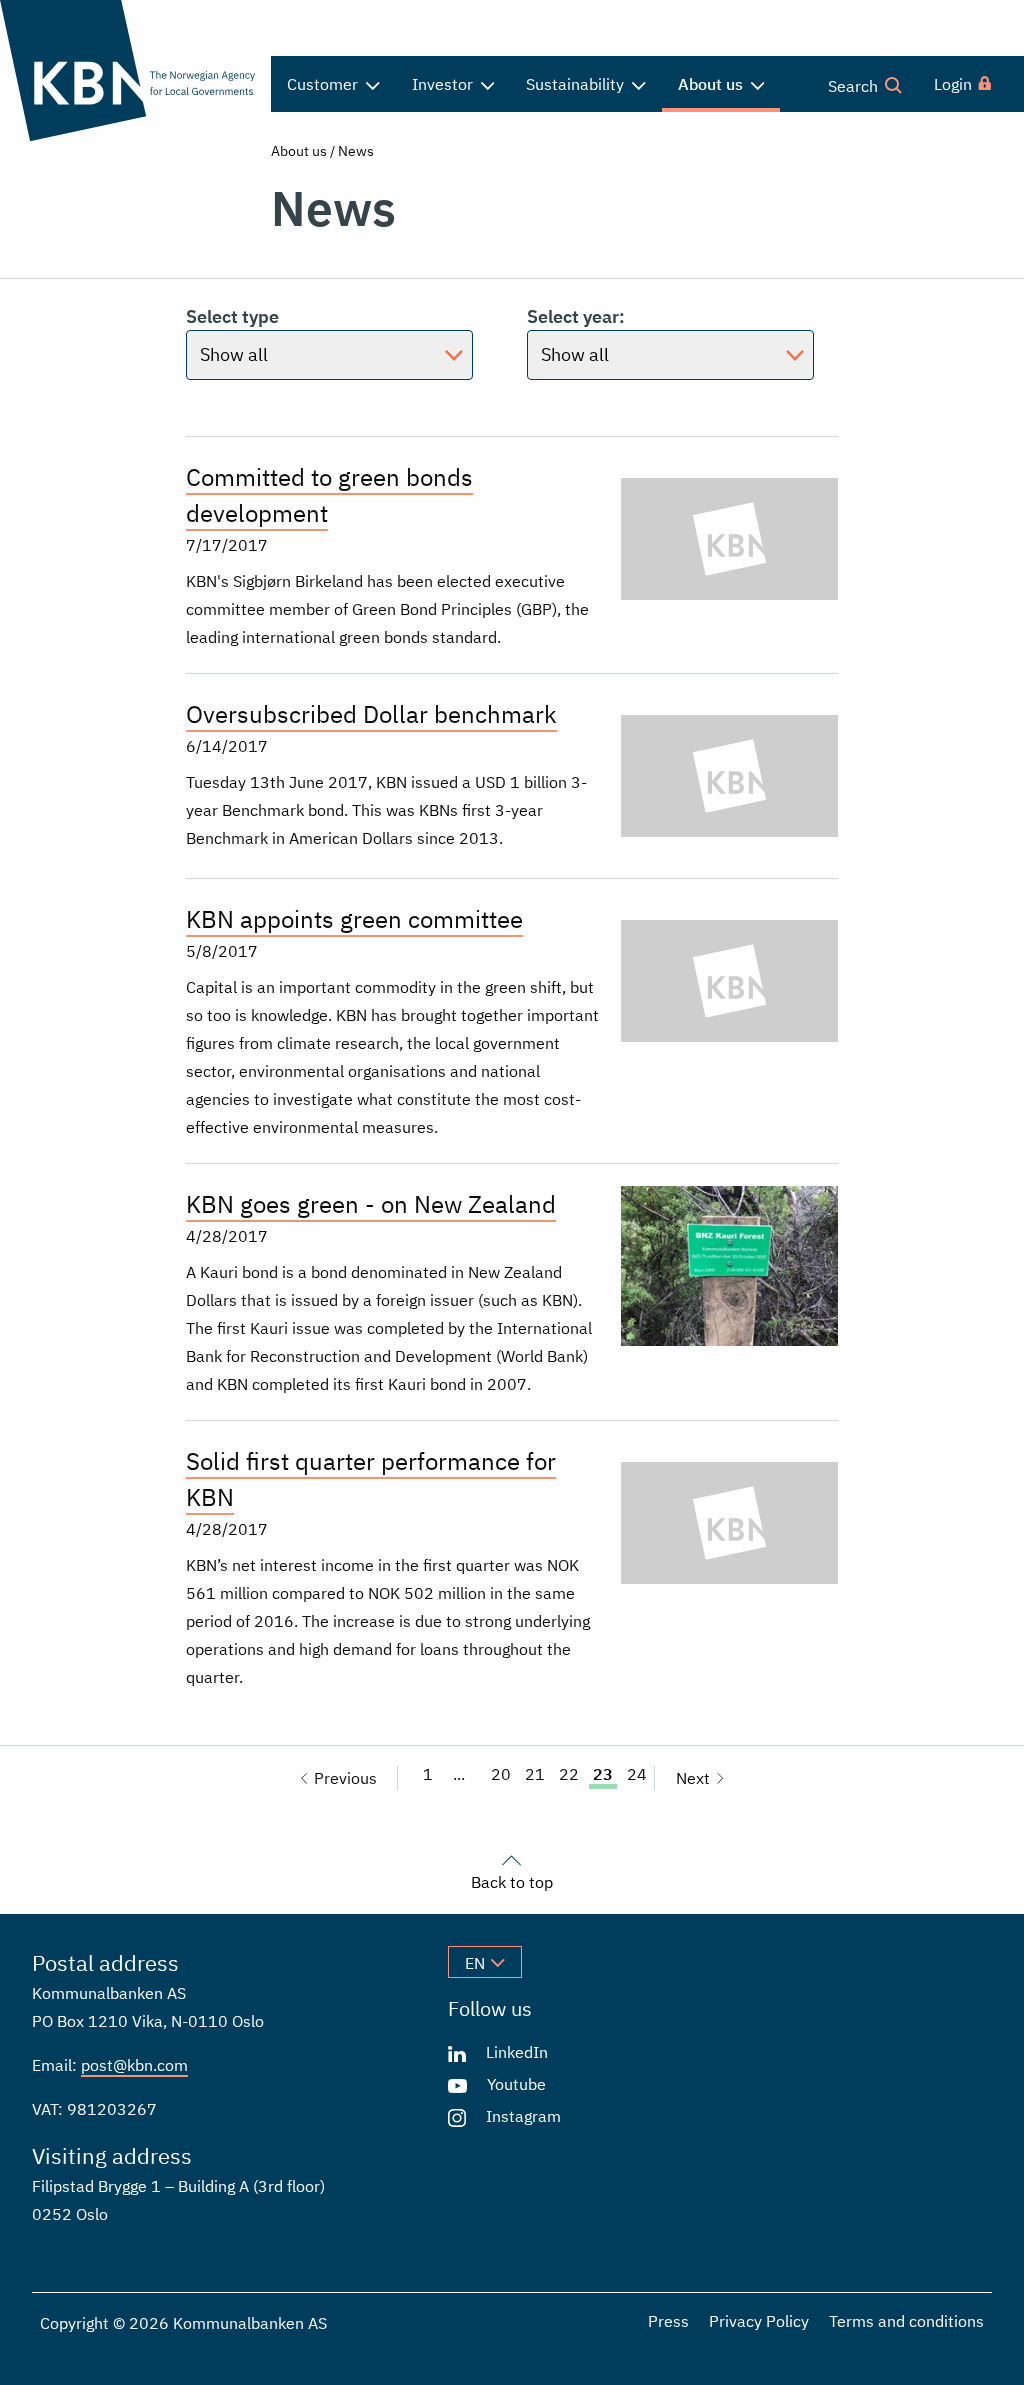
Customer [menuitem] (324, 84)
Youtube (516, 2084)
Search (855, 86)
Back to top (512, 1881)
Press (668, 2321)
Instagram (523, 2116)
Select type (232, 316)
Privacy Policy (759, 2321)
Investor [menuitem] (444, 84)
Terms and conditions (906, 2321)
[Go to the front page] (128, 70)
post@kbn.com (134, 2065)
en (475, 1963)
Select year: (576, 316)
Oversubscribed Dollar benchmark (371, 714)
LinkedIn (517, 2052)
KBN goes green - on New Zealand (371, 1204)
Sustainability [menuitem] (577, 84)
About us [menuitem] (712, 84)
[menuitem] (964, 84)
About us (299, 151)
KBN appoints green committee (354, 919)
